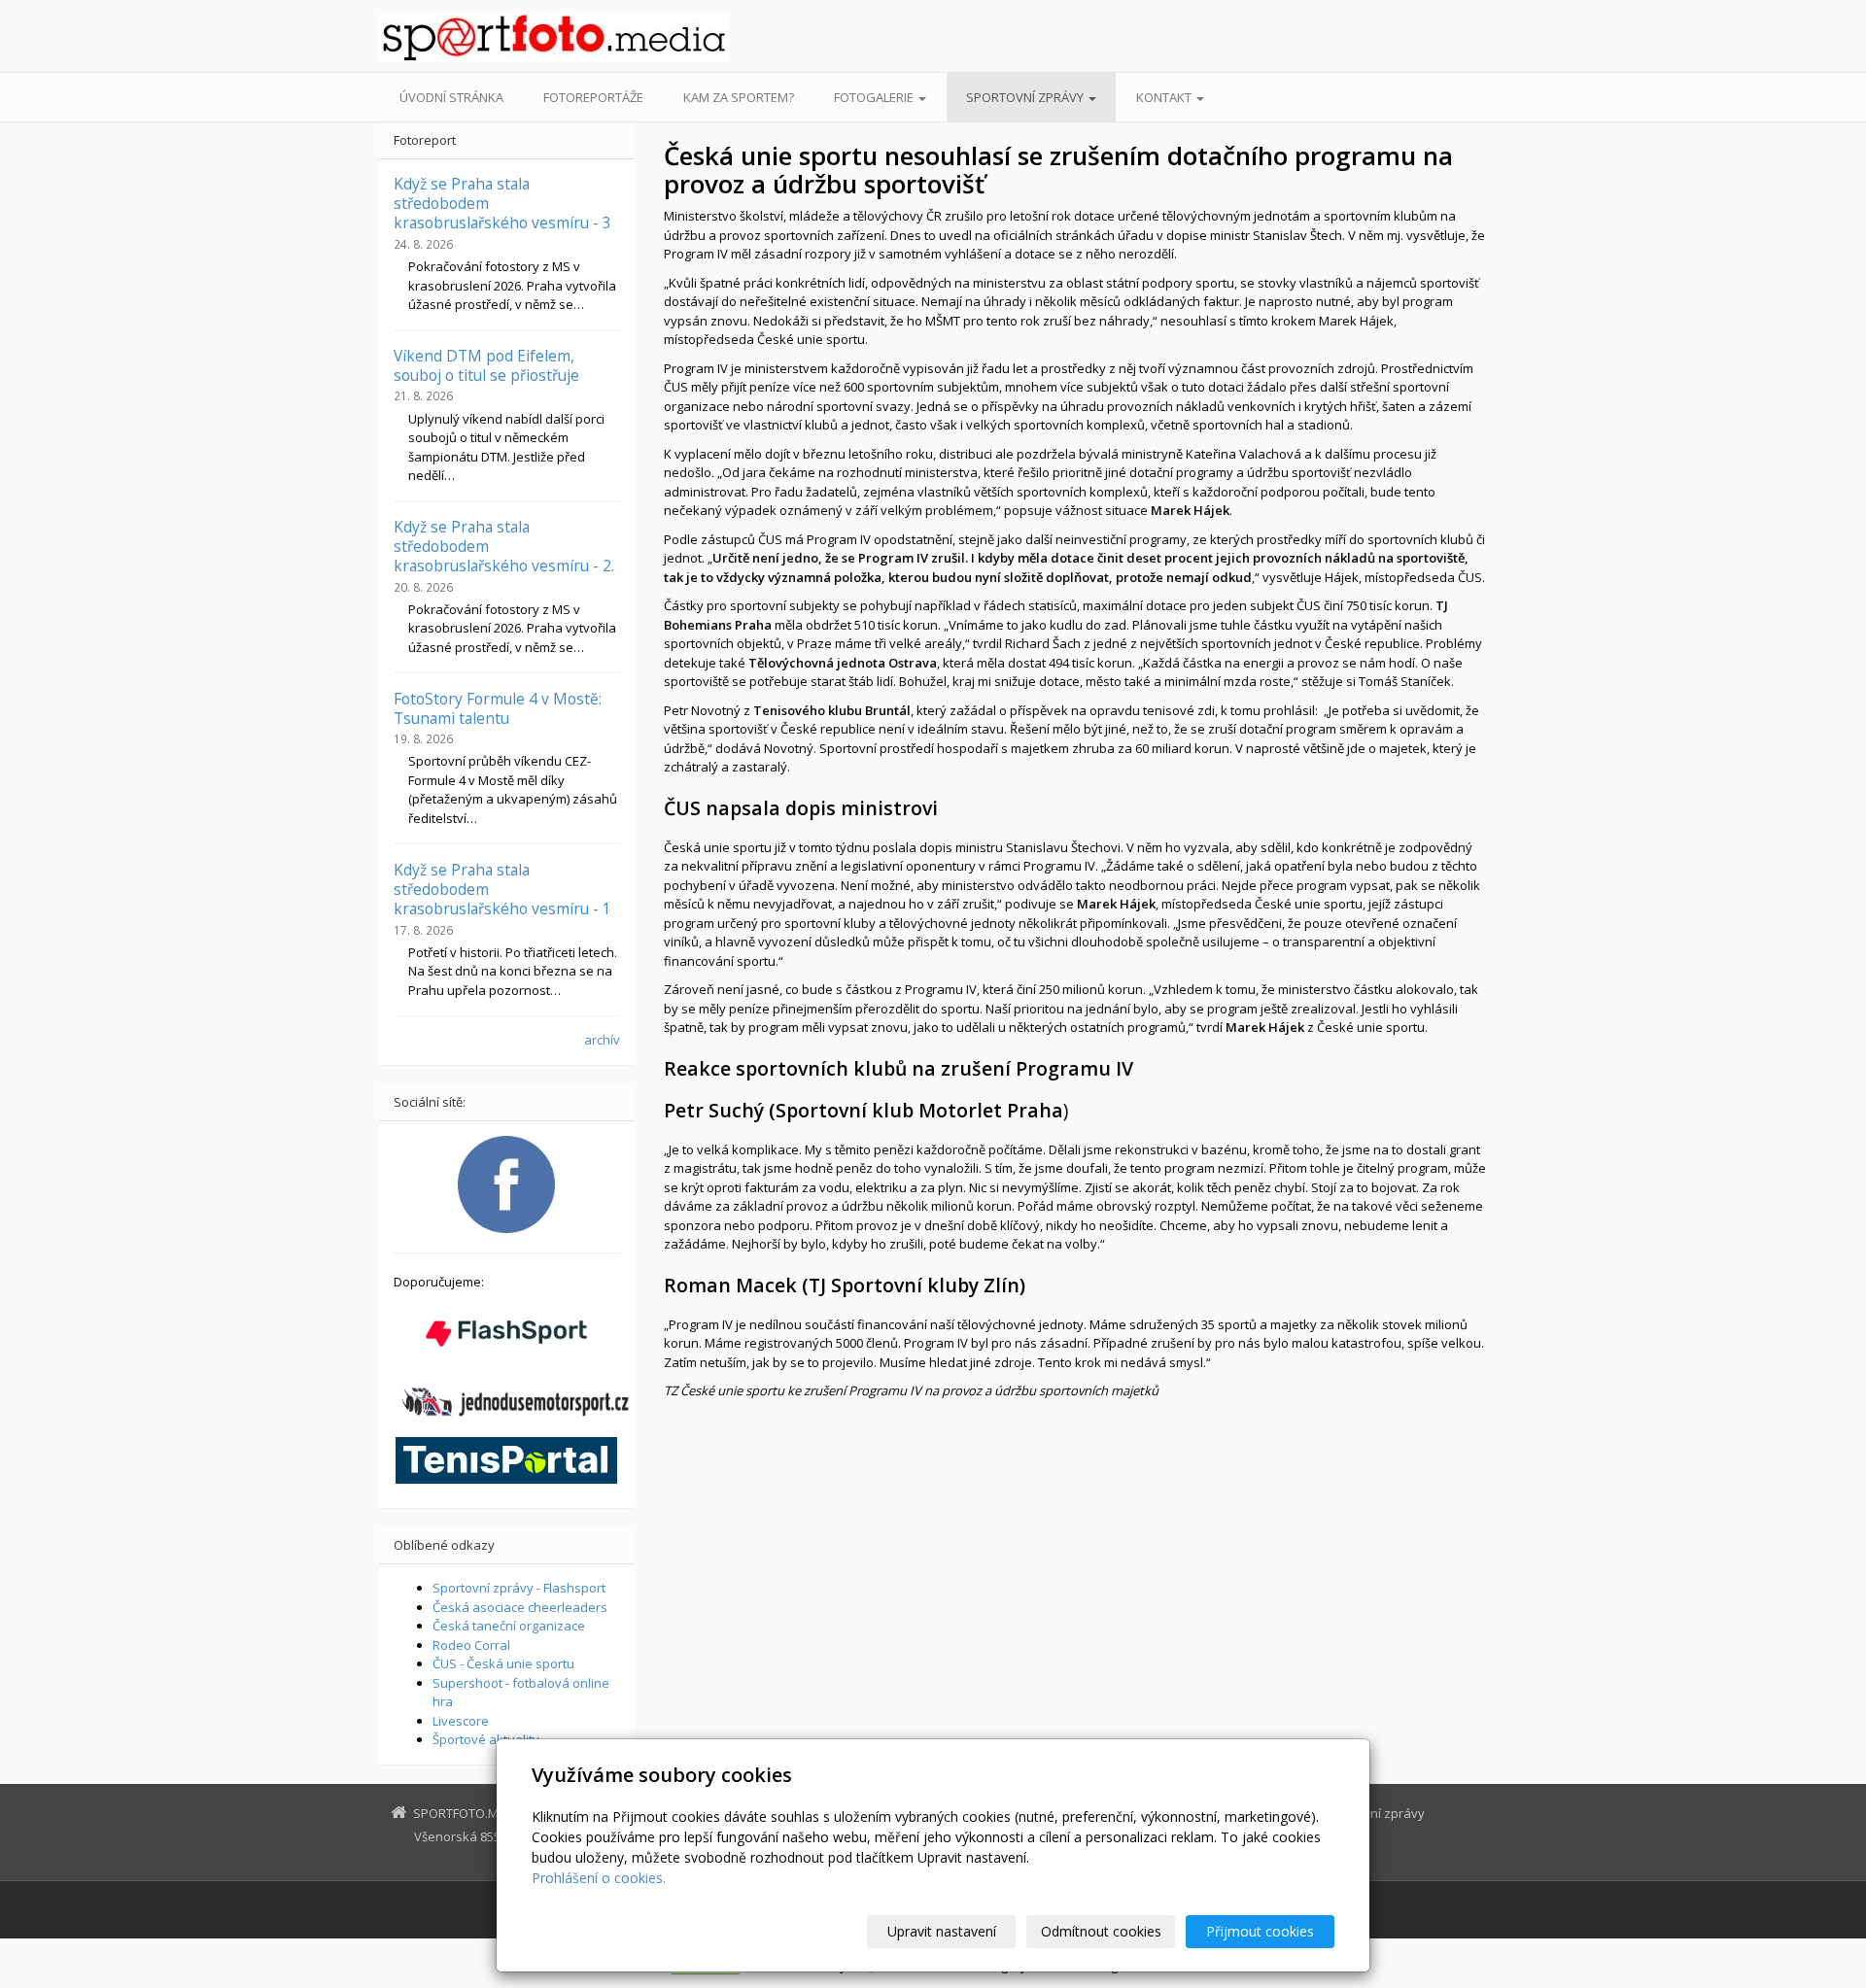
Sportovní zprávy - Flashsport (519, 1588)
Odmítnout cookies (1101, 1931)
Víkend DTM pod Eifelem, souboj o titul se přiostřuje (486, 365)
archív (602, 1040)
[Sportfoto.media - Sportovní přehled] (554, 37)
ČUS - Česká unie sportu (503, 1663)
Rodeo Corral (471, 1645)
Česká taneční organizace (509, 1626)
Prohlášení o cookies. (599, 1878)
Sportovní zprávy (1026, 97)
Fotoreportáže (593, 97)
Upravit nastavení (942, 1931)
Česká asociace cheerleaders (520, 1607)
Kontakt (1165, 97)
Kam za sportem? (739, 97)
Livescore (461, 1721)
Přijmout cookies (1260, 1931)
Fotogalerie (875, 97)
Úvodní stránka (451, 97)
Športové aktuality (486, 1739)
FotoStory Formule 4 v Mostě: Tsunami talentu (498, 708)
